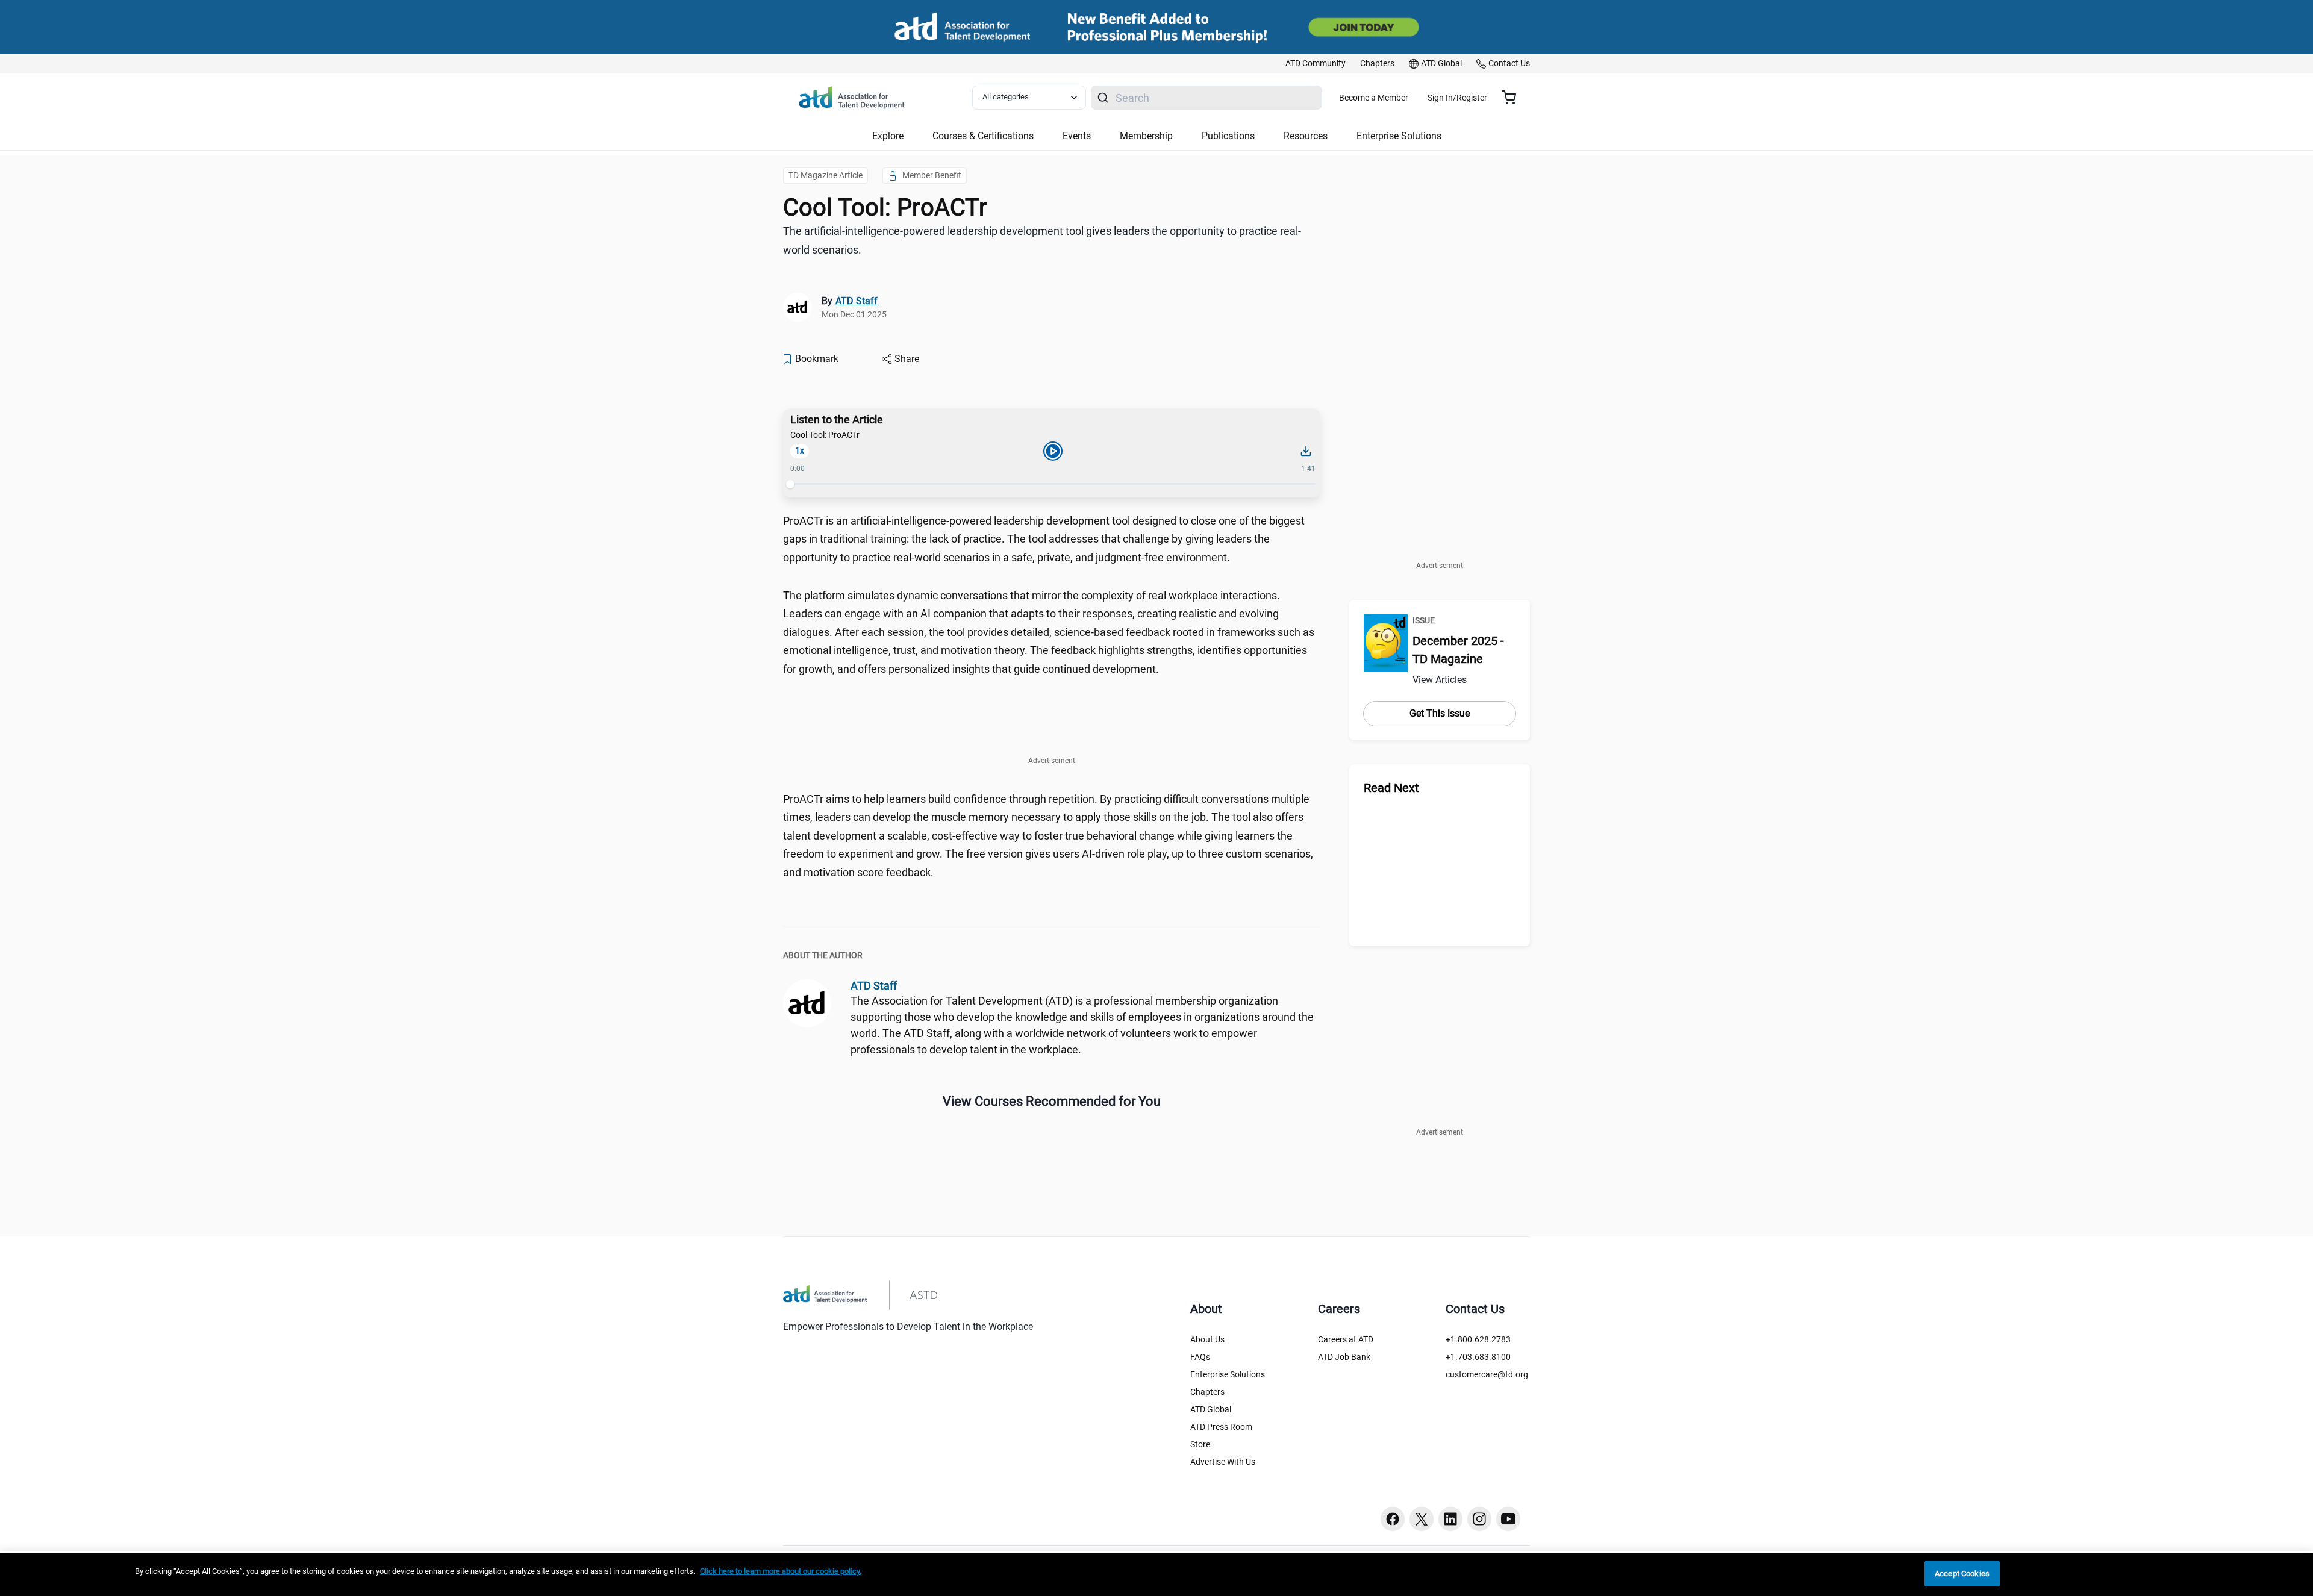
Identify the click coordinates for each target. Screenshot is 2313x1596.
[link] (1316, 64)
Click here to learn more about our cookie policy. (781, 1571)
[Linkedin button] (1450, 1519)
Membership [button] (1146, 136)
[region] (1156, 1575)
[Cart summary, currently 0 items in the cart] (1513, 98)
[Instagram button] (1479, 1519)
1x (800, 450)
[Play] (1053, 451)
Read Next (1391, 788)
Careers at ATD (1346, 1339)
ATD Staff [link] (857, 301)
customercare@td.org (1487, 1374)
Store (1200, 1444)
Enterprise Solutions (1228, 1374)
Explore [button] (888, 136)
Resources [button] (1306, 136)
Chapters (1207, 1392)
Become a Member (1374, 98)
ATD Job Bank (1344, 1357)
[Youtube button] (1508, 1519)
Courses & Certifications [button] (983, 136)
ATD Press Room (1221, 1427)
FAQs (1200, 1357)
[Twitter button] (1422, 1519)
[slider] (790, 484)
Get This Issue (1440, 713)
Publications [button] (1228, 136)
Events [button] (1077, 136)
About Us (1207, 1339)
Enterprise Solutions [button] (1399, 136)
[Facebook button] (1393, 1519)
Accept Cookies (1962, 1573)
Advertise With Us (1223, 1462)
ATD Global (1211, 1409)
